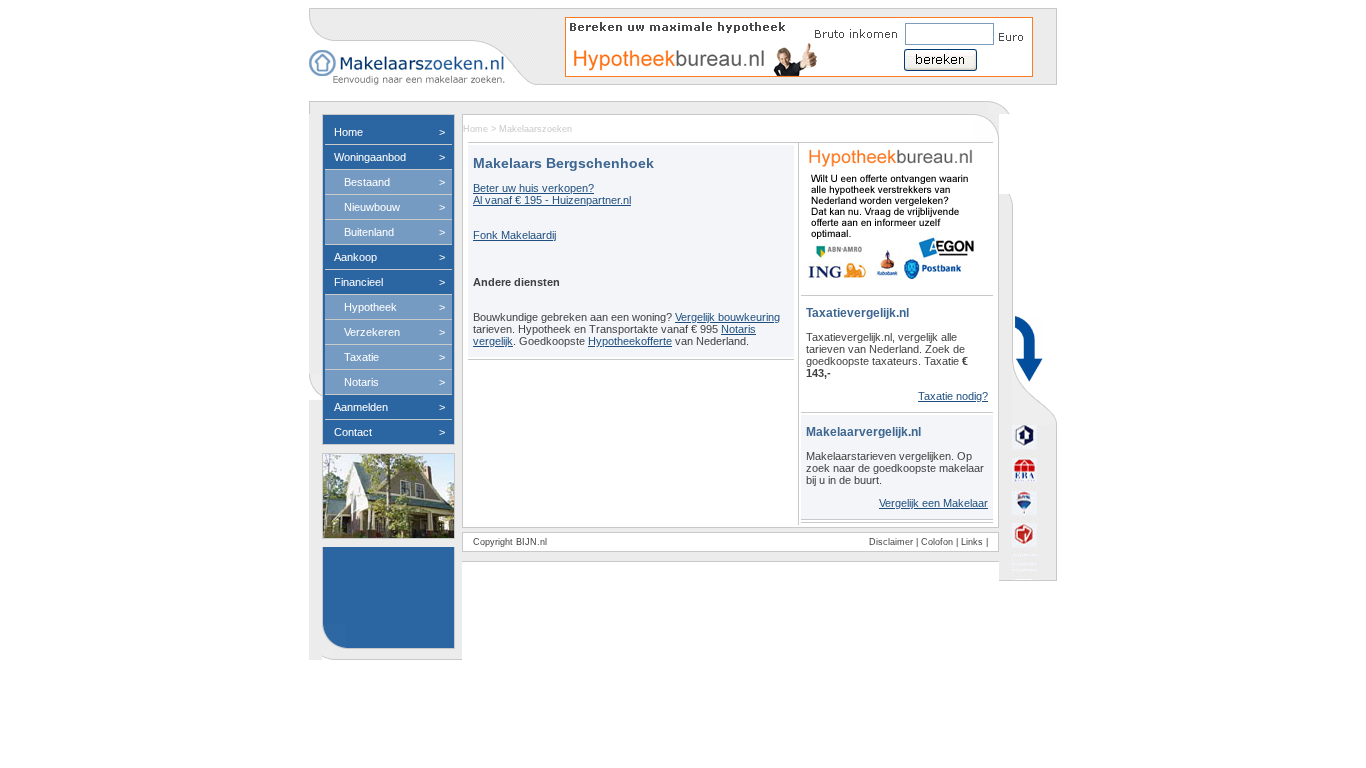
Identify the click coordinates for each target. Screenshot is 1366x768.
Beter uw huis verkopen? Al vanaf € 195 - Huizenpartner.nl (552, 194)
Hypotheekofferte (630, 341)
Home (475, 129)
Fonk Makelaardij (514, 235)
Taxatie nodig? (953, 396)
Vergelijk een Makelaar (933, 503)
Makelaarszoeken (535, 129)
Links (972, 542)
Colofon (937, 542)
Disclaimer (891, 542)
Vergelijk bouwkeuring (727, 317)
